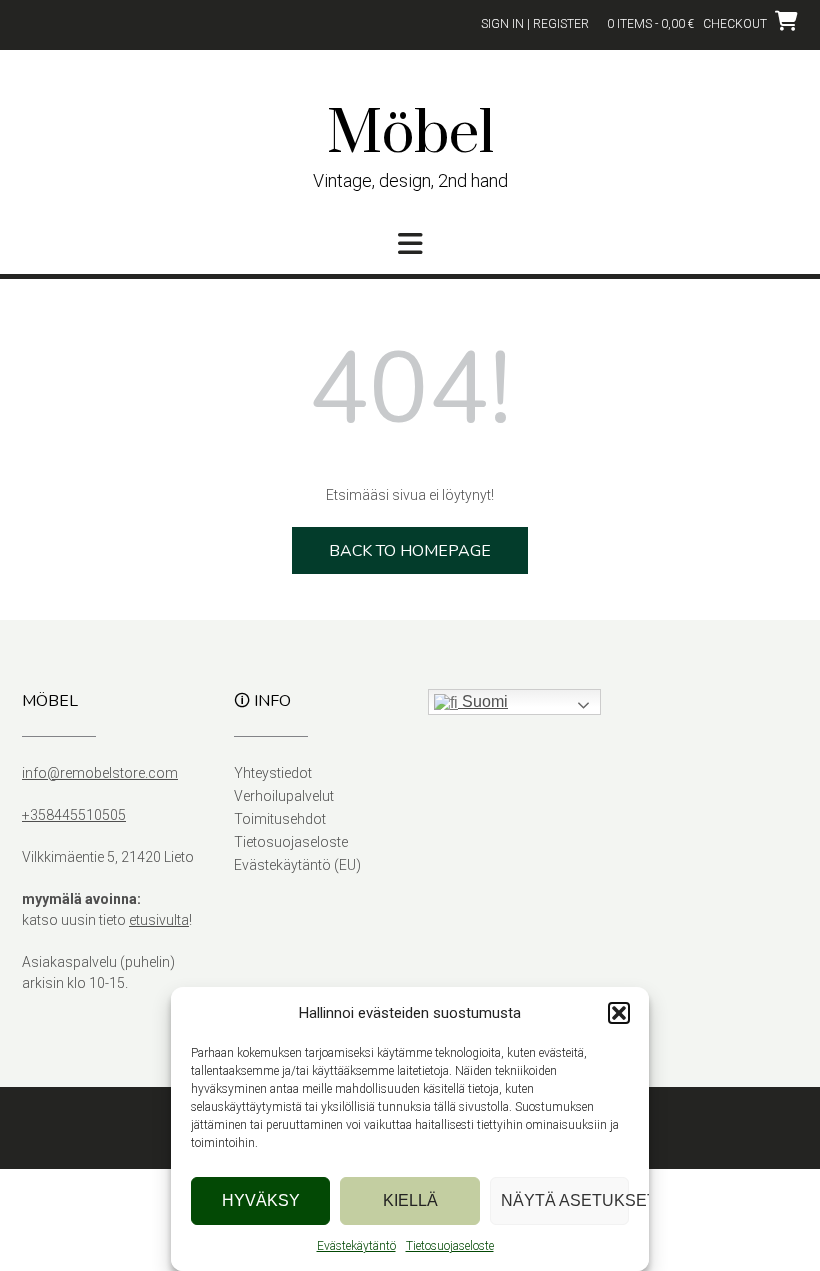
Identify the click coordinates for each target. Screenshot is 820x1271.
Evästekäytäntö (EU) (297, 865)
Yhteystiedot (273, 773)
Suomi (483, 701)
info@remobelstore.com (100, 773)
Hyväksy (261, 1200)
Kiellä (410, 1200)
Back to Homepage (410, 551)
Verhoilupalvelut (284, 796)
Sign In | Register (535, 24)
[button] (619, 1013)
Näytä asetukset (565, 1200)
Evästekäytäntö (356, 1246)
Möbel (410, 135)
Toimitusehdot (280, 819)
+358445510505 (74, 815)
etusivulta (159, 920)
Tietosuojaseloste (450, 1246)
